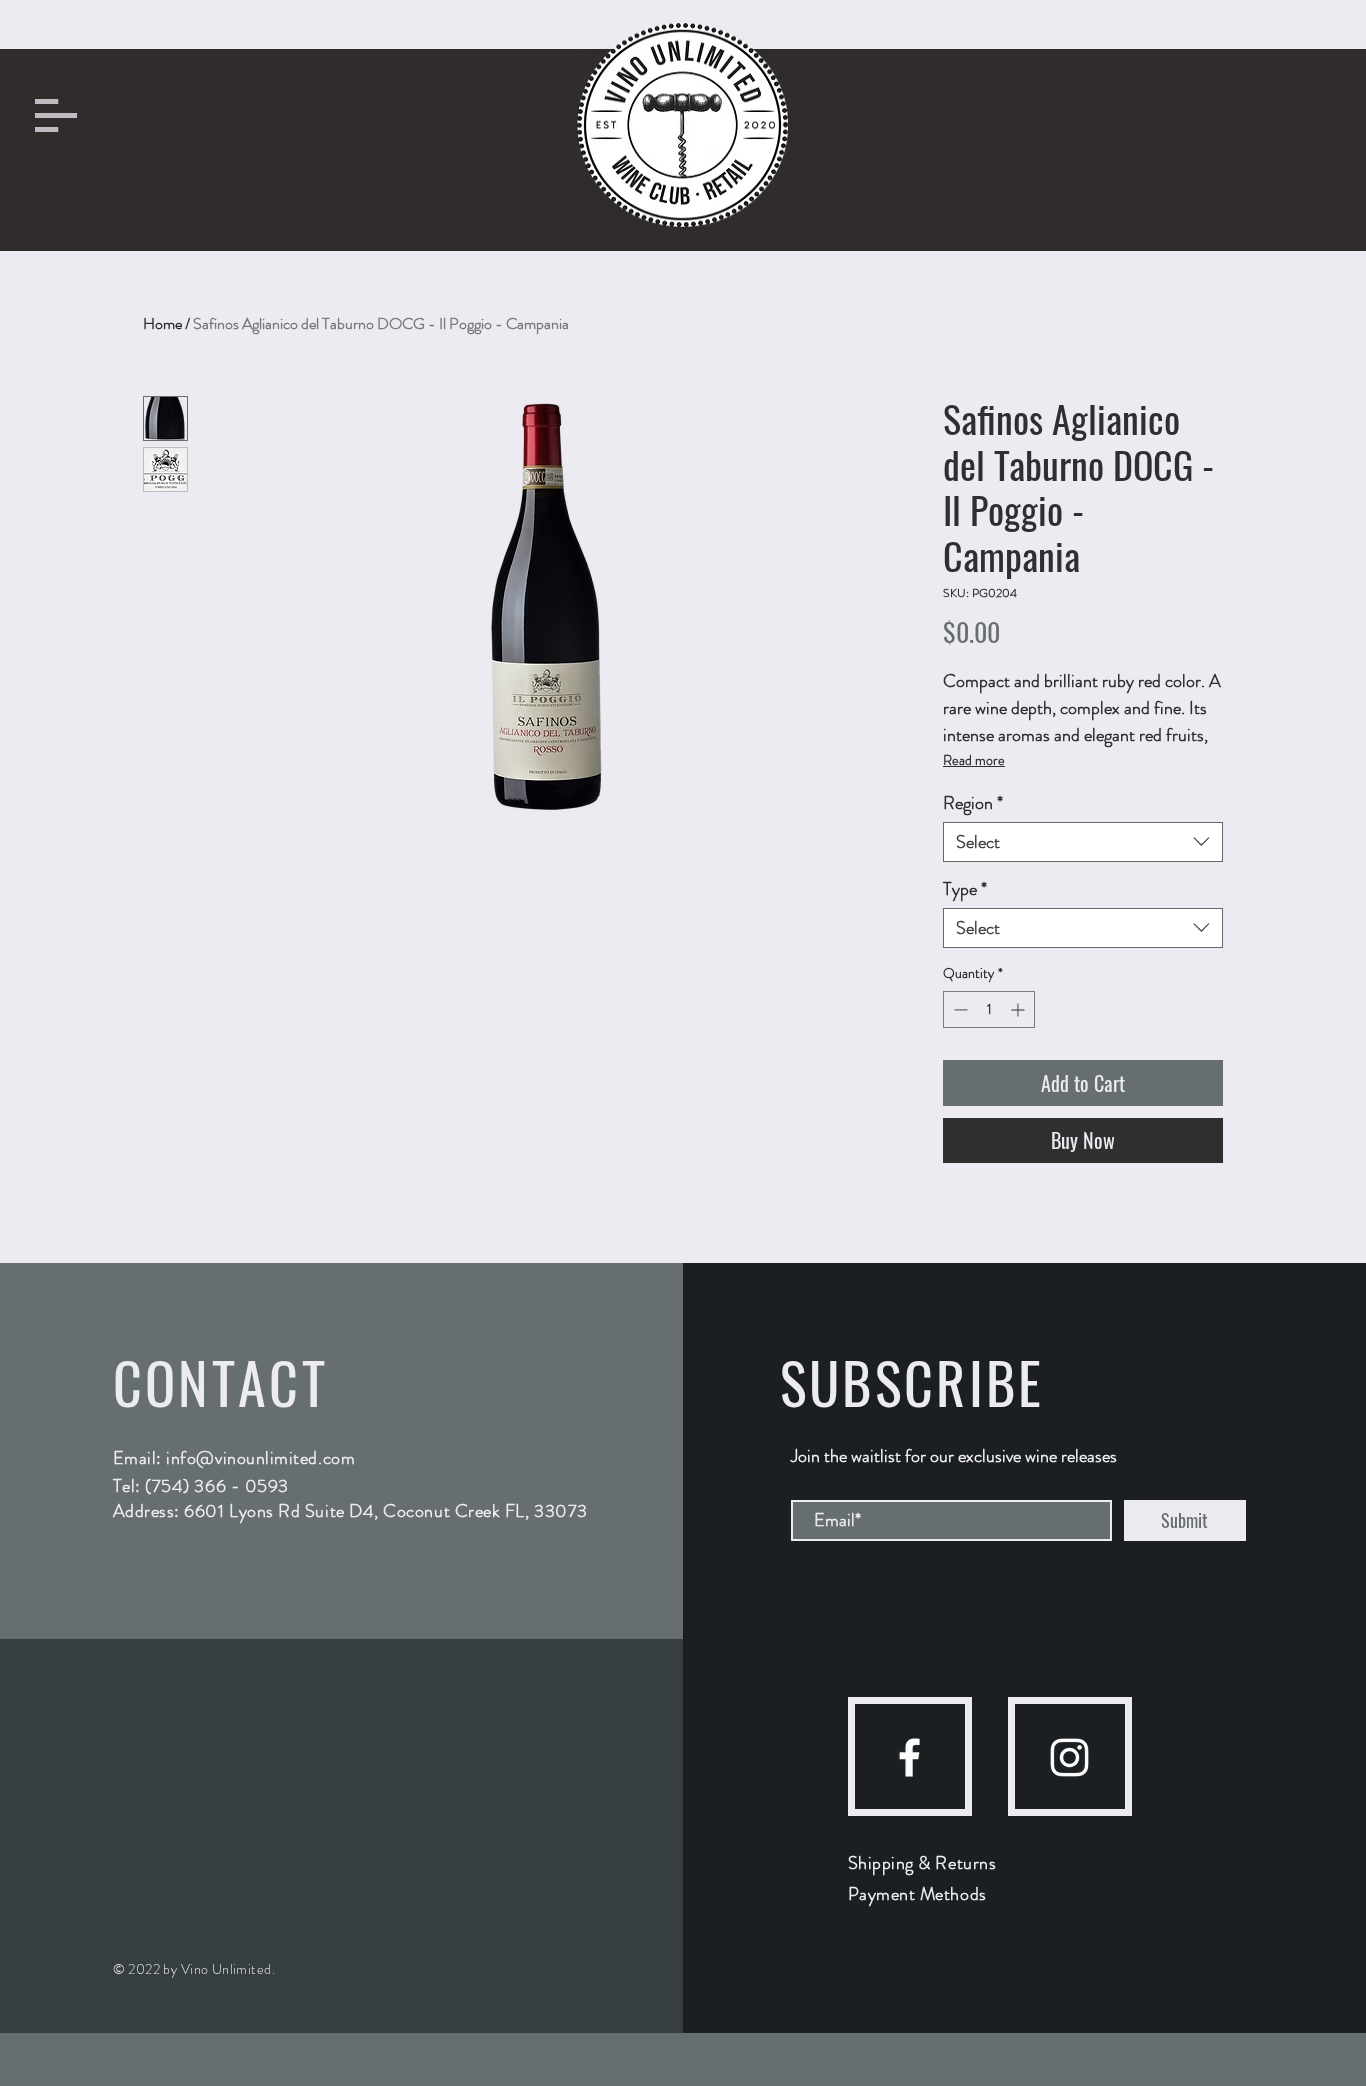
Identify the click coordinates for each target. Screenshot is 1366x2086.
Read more (974, 760)
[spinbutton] (989, 1009)
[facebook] (909, 1757)
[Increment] (1019, 1009)
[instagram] (1069, 1757)
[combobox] (1083, 842)
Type (965, 889)
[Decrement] (958, 1009)
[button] (56, 115)
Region (973, 803)
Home (162, 323)
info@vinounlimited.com (260, 1458)
